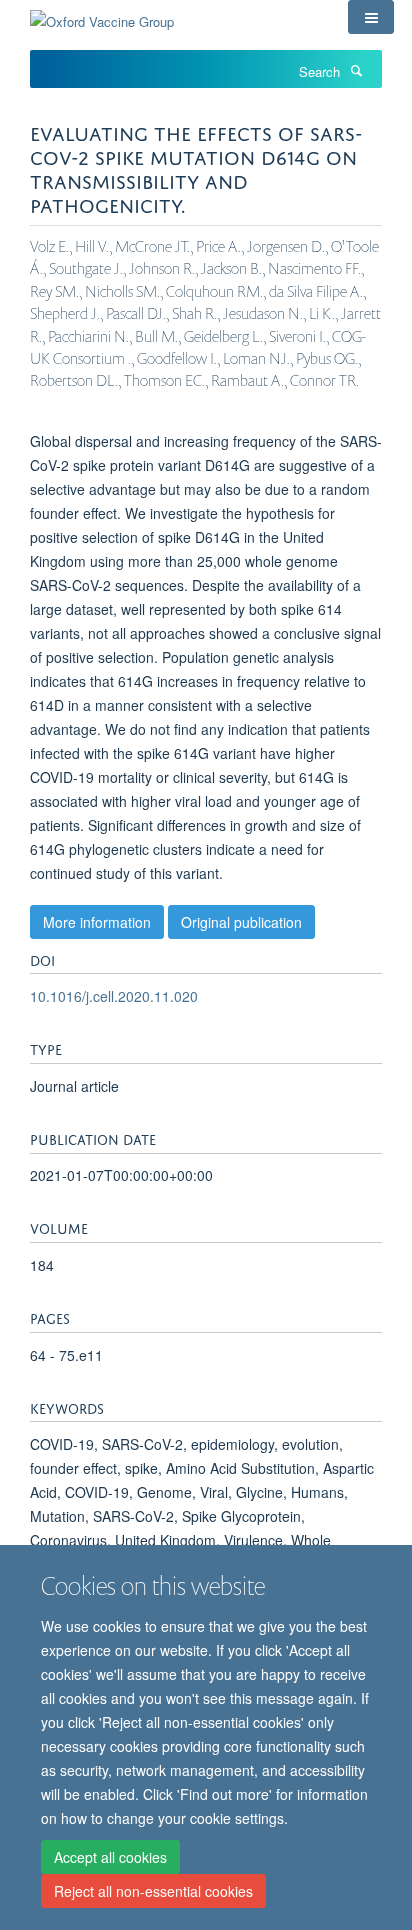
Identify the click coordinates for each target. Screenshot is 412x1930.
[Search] (356, 70)
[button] (371, 17)
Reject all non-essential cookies (153, 1891)
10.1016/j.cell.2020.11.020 (114, 996)
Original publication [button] (241, 922)
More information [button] (97, 922)
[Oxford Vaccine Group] (102, 14)
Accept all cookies (110, 1857)
